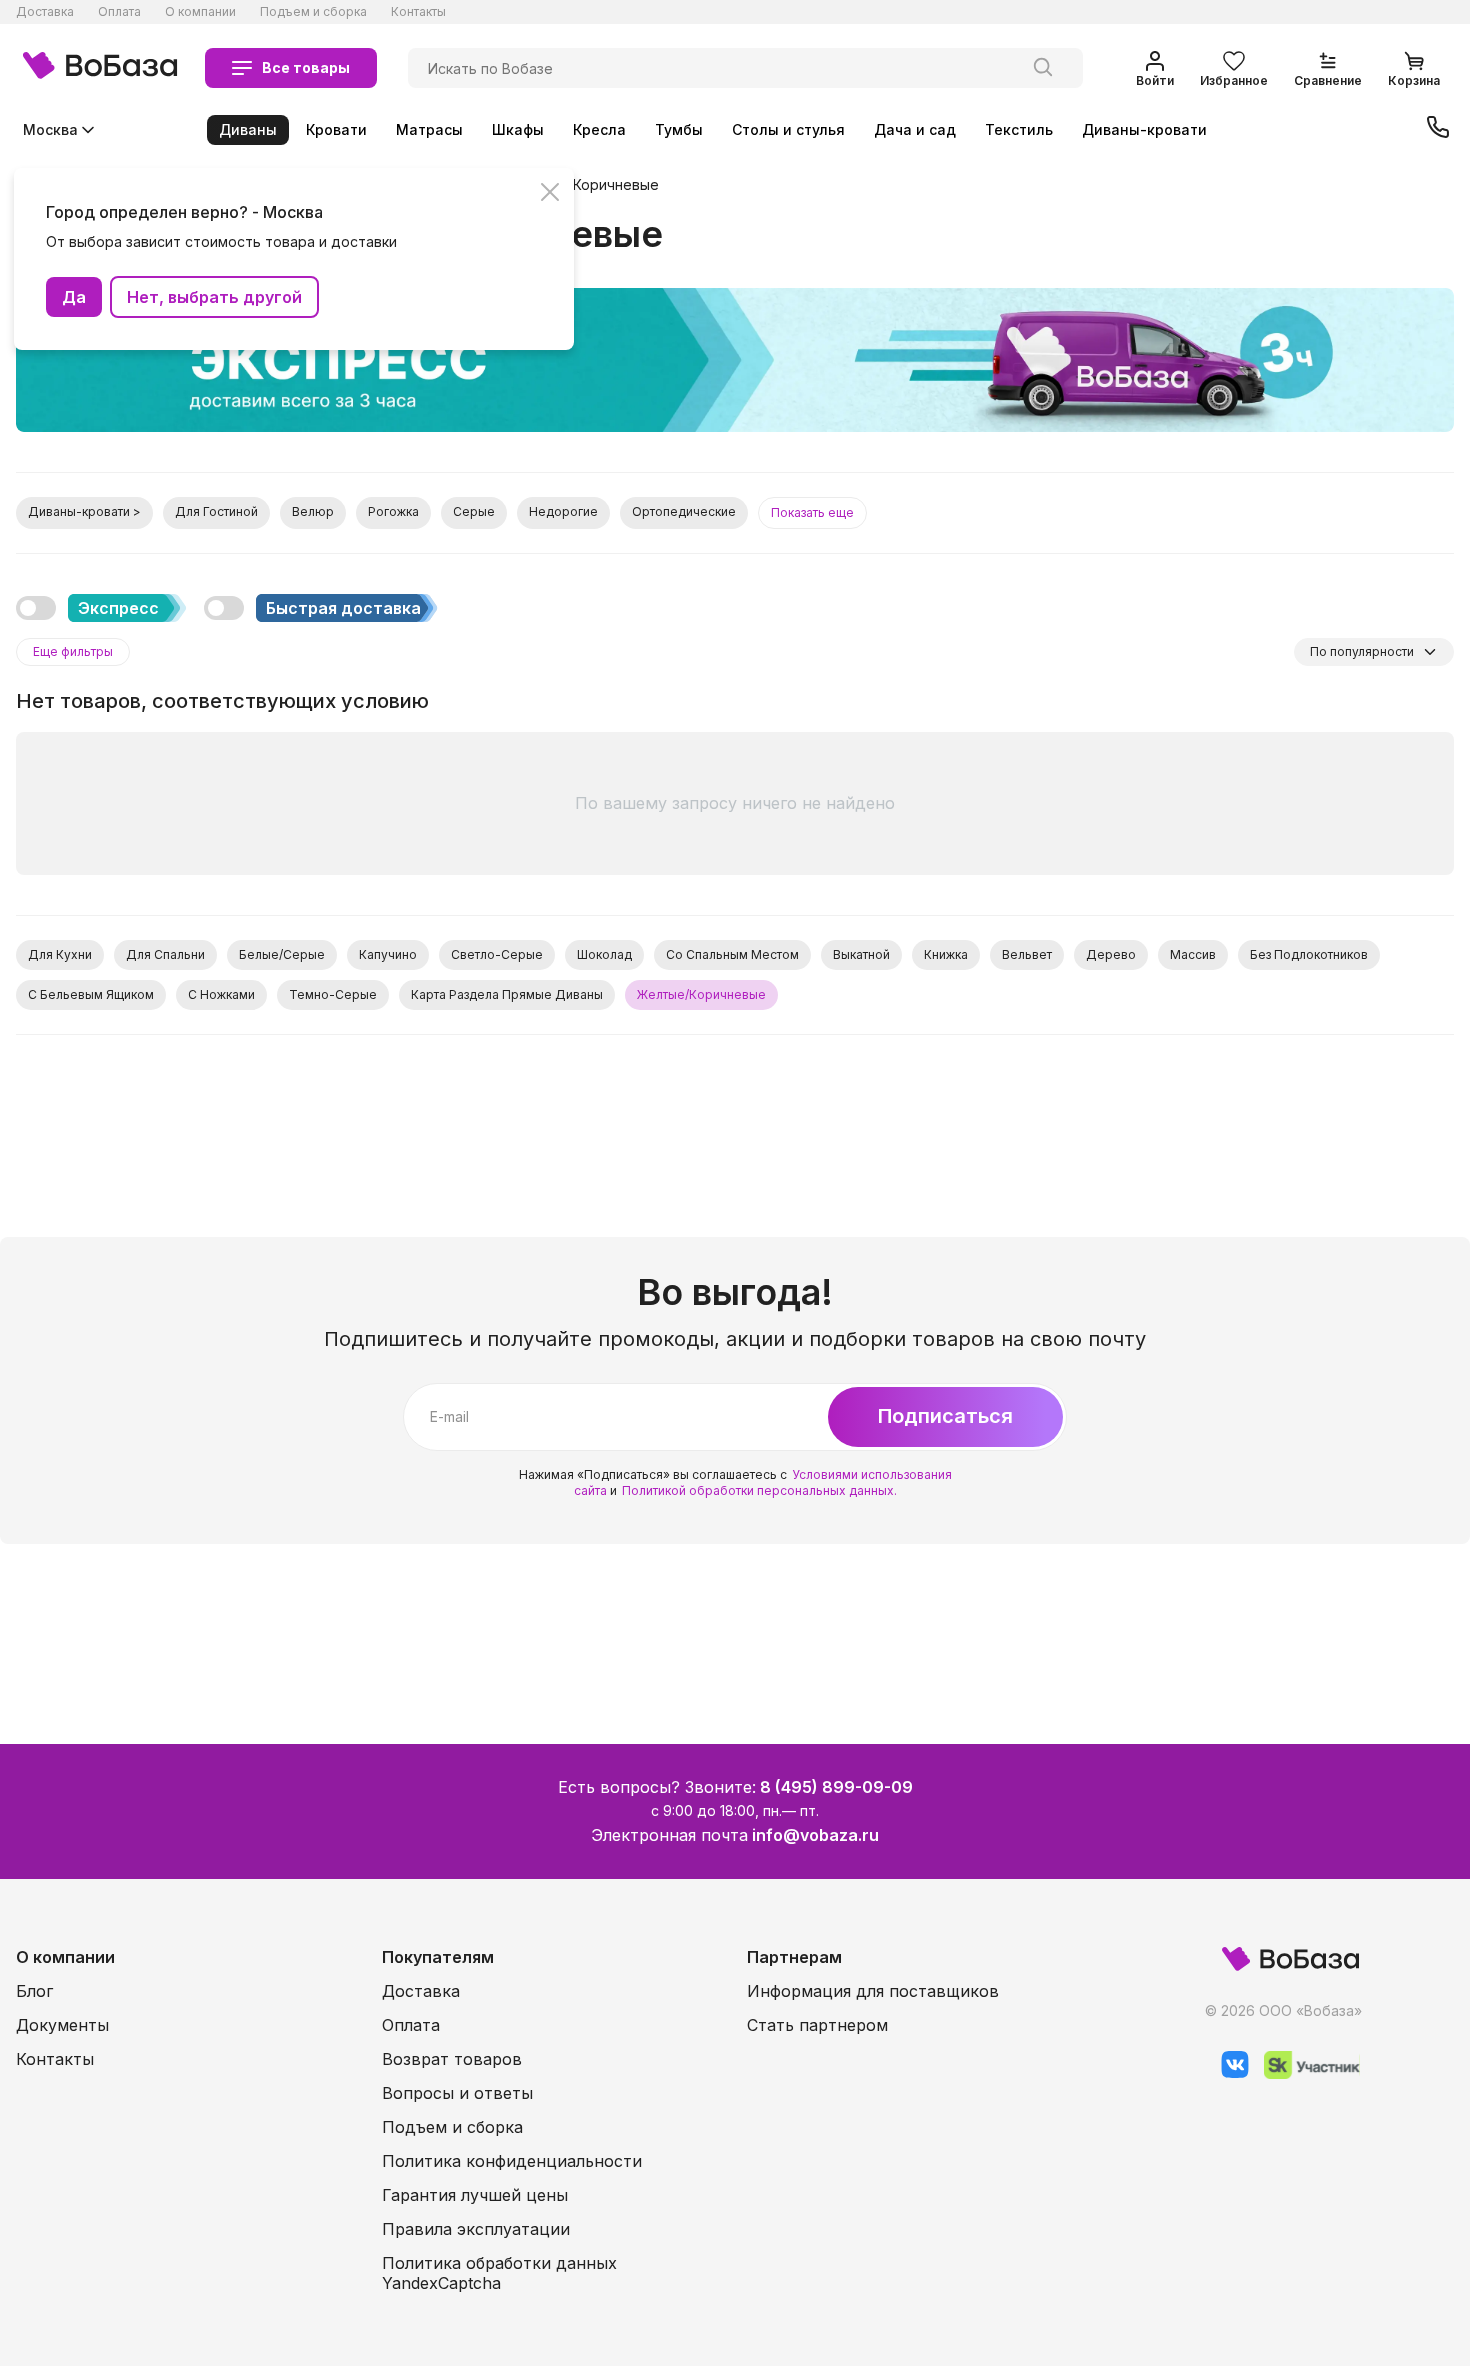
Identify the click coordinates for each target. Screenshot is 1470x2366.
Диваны (248, 129)
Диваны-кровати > (84, 511)
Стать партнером (817, 2025)
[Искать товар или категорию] (1043, 68)
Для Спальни (165, 954)
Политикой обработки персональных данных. (759, 1490)
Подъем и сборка (313, 11)
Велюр (313, 511)
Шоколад (604, 954)
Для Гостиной (216, 511)
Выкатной (861, 954)
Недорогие (563, 511)
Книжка (946, 954)
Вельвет (1027, 954)
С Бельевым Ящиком (91, 994)
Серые (474, 511)
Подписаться (945, 1416)
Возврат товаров (452, 2059)
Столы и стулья (788, 129)
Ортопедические (684, 511)
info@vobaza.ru (815, 1835)
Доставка (45, 11)
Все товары (306, 67)
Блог (34, 1991)
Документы (62, 2025)
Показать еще (812, 512)
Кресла (599, 129)
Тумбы (679, 129)
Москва (50, 129)
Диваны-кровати (1144, 129)
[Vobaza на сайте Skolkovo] (1304, 2073)
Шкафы (518, 129)
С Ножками (221, 994)
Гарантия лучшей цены (475, 2195)
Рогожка (393, 511)
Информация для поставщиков (873, 1991)
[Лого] (100, 68)
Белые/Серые (282, 954)
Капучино (388, 954)
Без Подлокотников (1309, 954)
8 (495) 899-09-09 (836, 1787)
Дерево (1111, 954)
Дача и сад (915, 129)
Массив (1193, 954)
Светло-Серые (497, 954)
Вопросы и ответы (457, 2093)
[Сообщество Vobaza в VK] (1227, 2073)
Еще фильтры (73, 651)
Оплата (119, 11)
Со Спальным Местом (732, 954)
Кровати (336, 129)
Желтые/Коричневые (585, 185)
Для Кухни (60, 954)
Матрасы (429, 129)
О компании (200, 11)
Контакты (418, 11)
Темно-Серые (333, 994)
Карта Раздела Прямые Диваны (507, 994)
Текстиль (1019, 129)
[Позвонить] (1438, 129)
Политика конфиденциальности (512, 2161)
